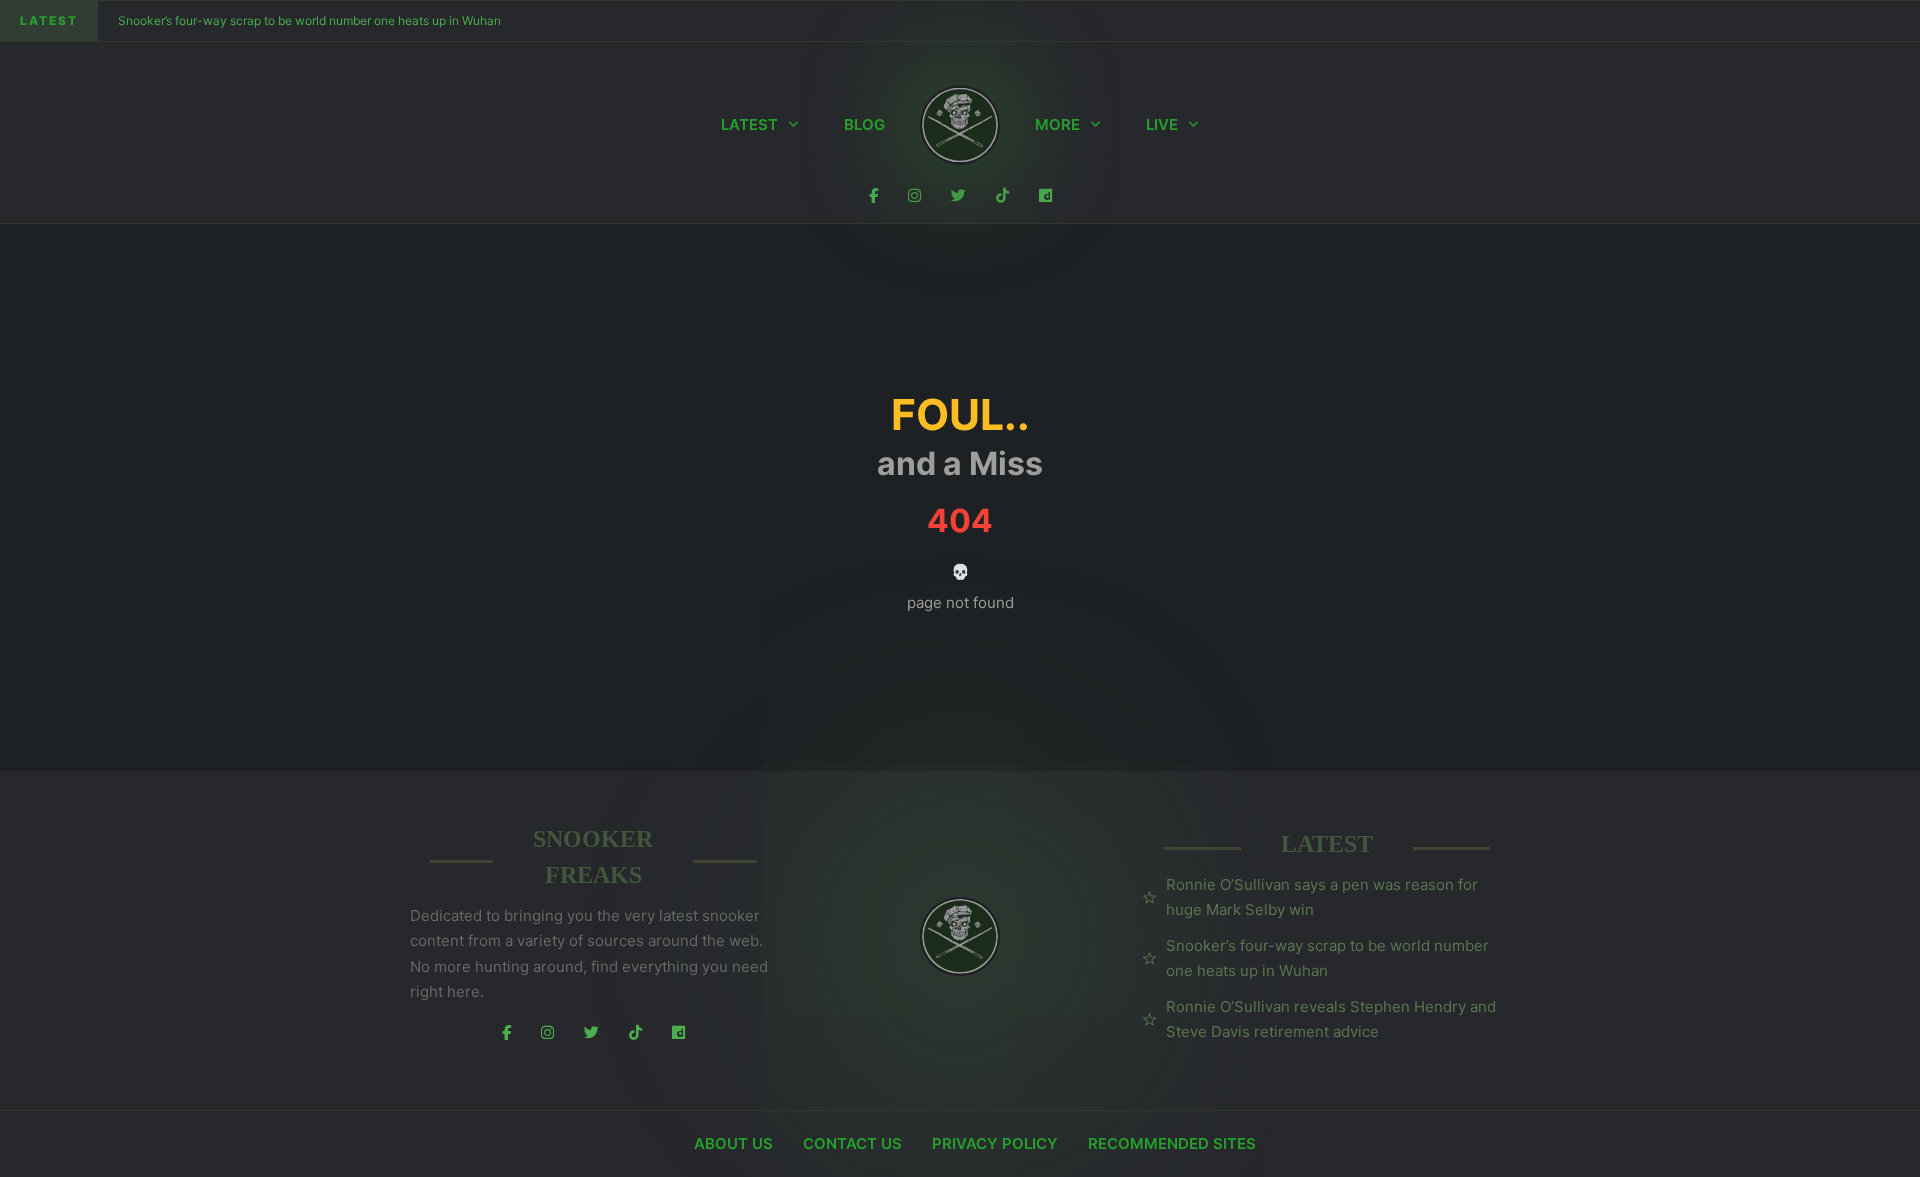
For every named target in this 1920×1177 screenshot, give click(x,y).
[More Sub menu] (1095, 125)
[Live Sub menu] (1193, 125)
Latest (749, 124)
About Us (733, 1143)
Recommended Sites (1172, 1143)
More (1057, 124)
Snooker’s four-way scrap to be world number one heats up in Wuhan (309, 20)
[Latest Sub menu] (793, 125)
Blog (864, 124)
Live (1162, 124)
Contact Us (852, 1143)
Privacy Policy (995, 1143)
